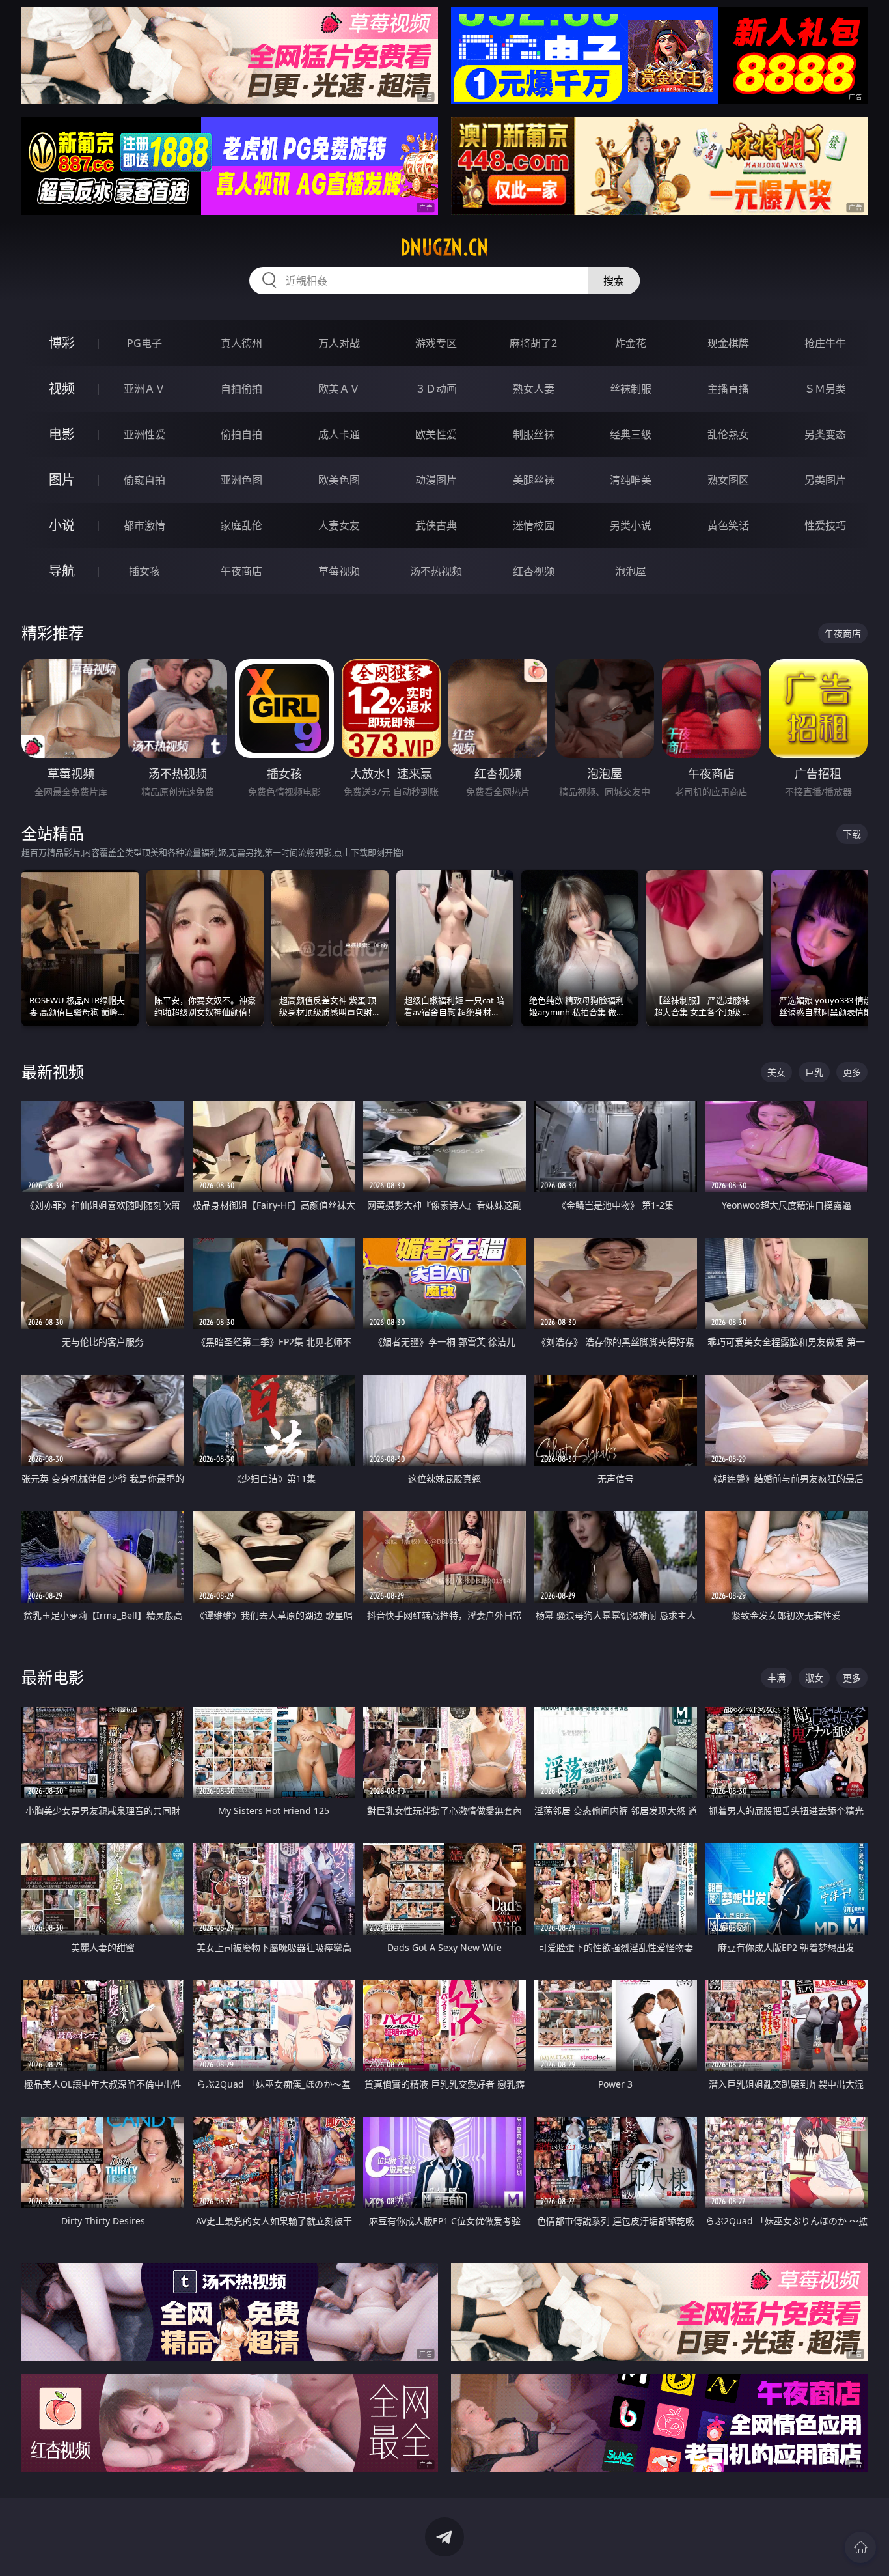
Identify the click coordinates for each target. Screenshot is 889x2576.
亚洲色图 (241, 480)
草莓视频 (339, 571)
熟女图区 (728, 480)
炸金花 (631, 343)
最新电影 (53, 1677)
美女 (776, 1072)
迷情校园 (534, 525)
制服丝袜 (534, 434)
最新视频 (53, 1071)
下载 (852, 834)
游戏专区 (436, 343)
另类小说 (631, 525)
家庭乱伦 (241, 525)
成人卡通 (339, 434)
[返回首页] (860, 2547)
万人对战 (339, 343)
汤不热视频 (436, 571)
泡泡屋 (631, 571)
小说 (62, 525)
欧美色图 (339, 480)
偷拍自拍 (241, 434)
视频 (62, 388)
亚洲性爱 (144, 434)
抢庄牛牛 (825, 343)
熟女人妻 (534, 389)
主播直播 (728, 389)
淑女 (814, 1678)
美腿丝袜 (534, 480)
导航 (62, 571)
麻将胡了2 (533, 343)
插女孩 (144, 571)
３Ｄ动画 (436, 389)
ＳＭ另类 (825, 389)
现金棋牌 (728, 343)
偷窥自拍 (144, 480)
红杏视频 (534, 571)
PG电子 (144, 343)
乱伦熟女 (728, 434)
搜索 (614, 281)
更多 (852, 1072)
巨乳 (814, 1072)
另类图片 (825, 480)
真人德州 (241, 343)
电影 (62, 434)
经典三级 (631, 434)
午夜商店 (241, 571)
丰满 (776, 1678)
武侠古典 (436, 525)
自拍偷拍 (241, 389)
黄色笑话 (728, 525)
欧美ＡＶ (339, 389)
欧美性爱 (436, 434)
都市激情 (144, 525)
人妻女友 (339, 525)
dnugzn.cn (444, 247)
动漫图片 (436, 480)
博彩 (62, 343)
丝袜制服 (631, 389)
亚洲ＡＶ (144, 389)
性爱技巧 (825, 525)
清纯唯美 (631, 480)
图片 (62, 480)
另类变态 (825, 434)
